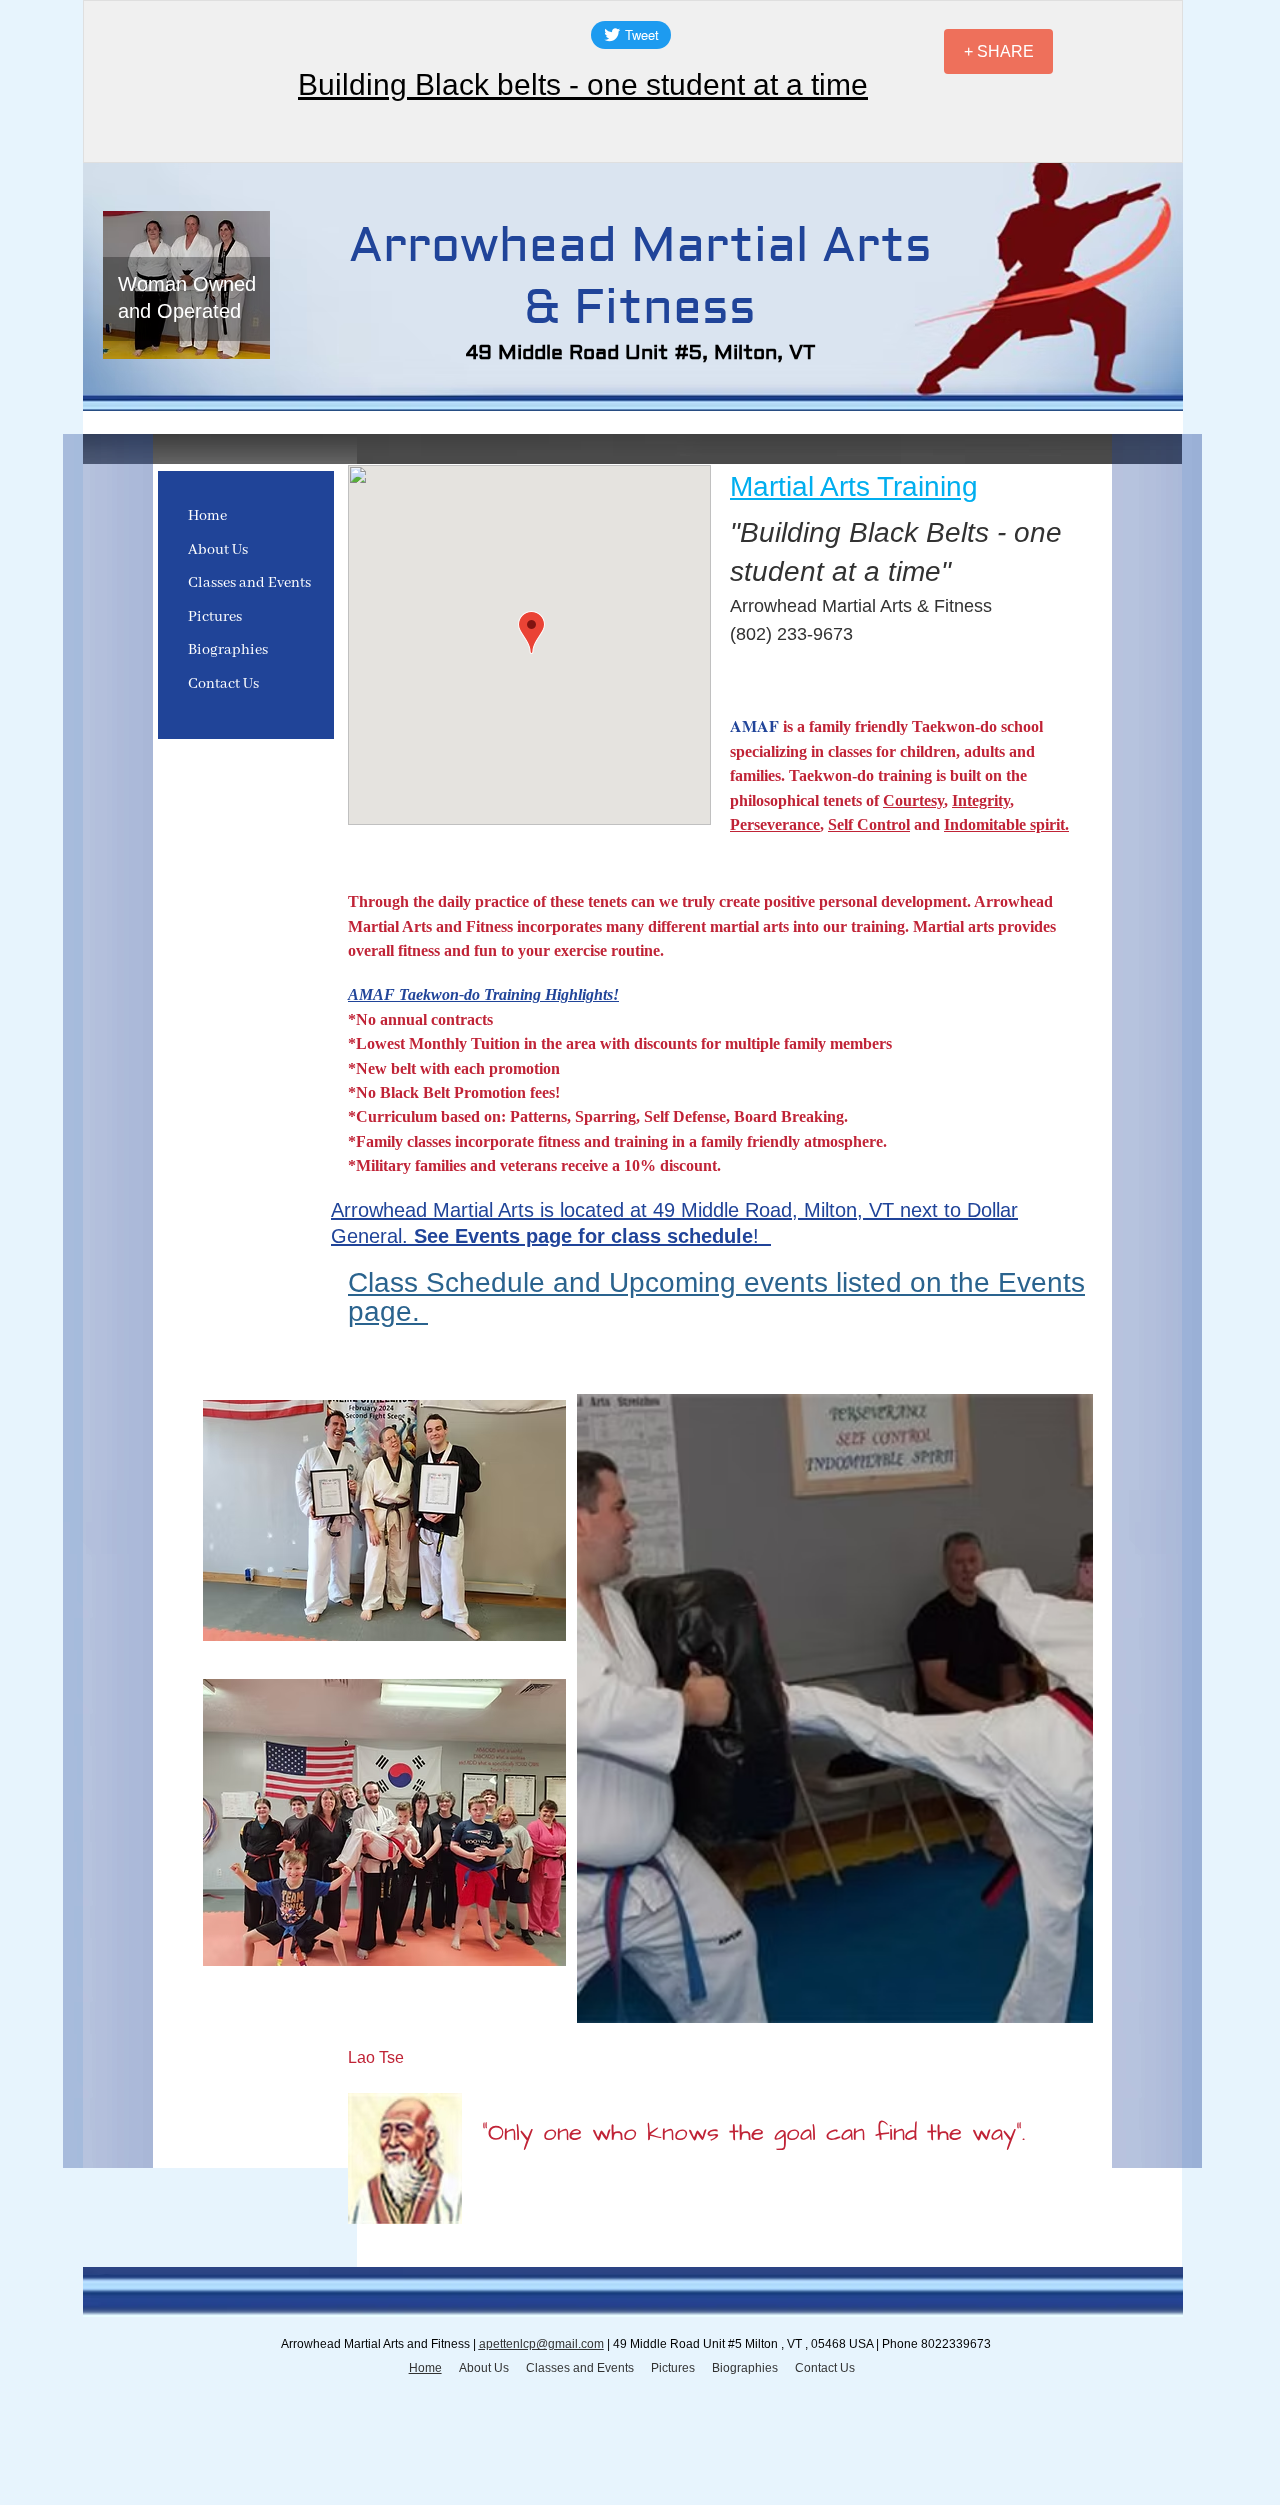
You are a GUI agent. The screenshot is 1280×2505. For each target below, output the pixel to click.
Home (207, 516)
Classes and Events (249, 583)
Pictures (215, 617)
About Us (218, 550)
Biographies (228, 650)
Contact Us (223, 684)
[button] (835, 1708)
